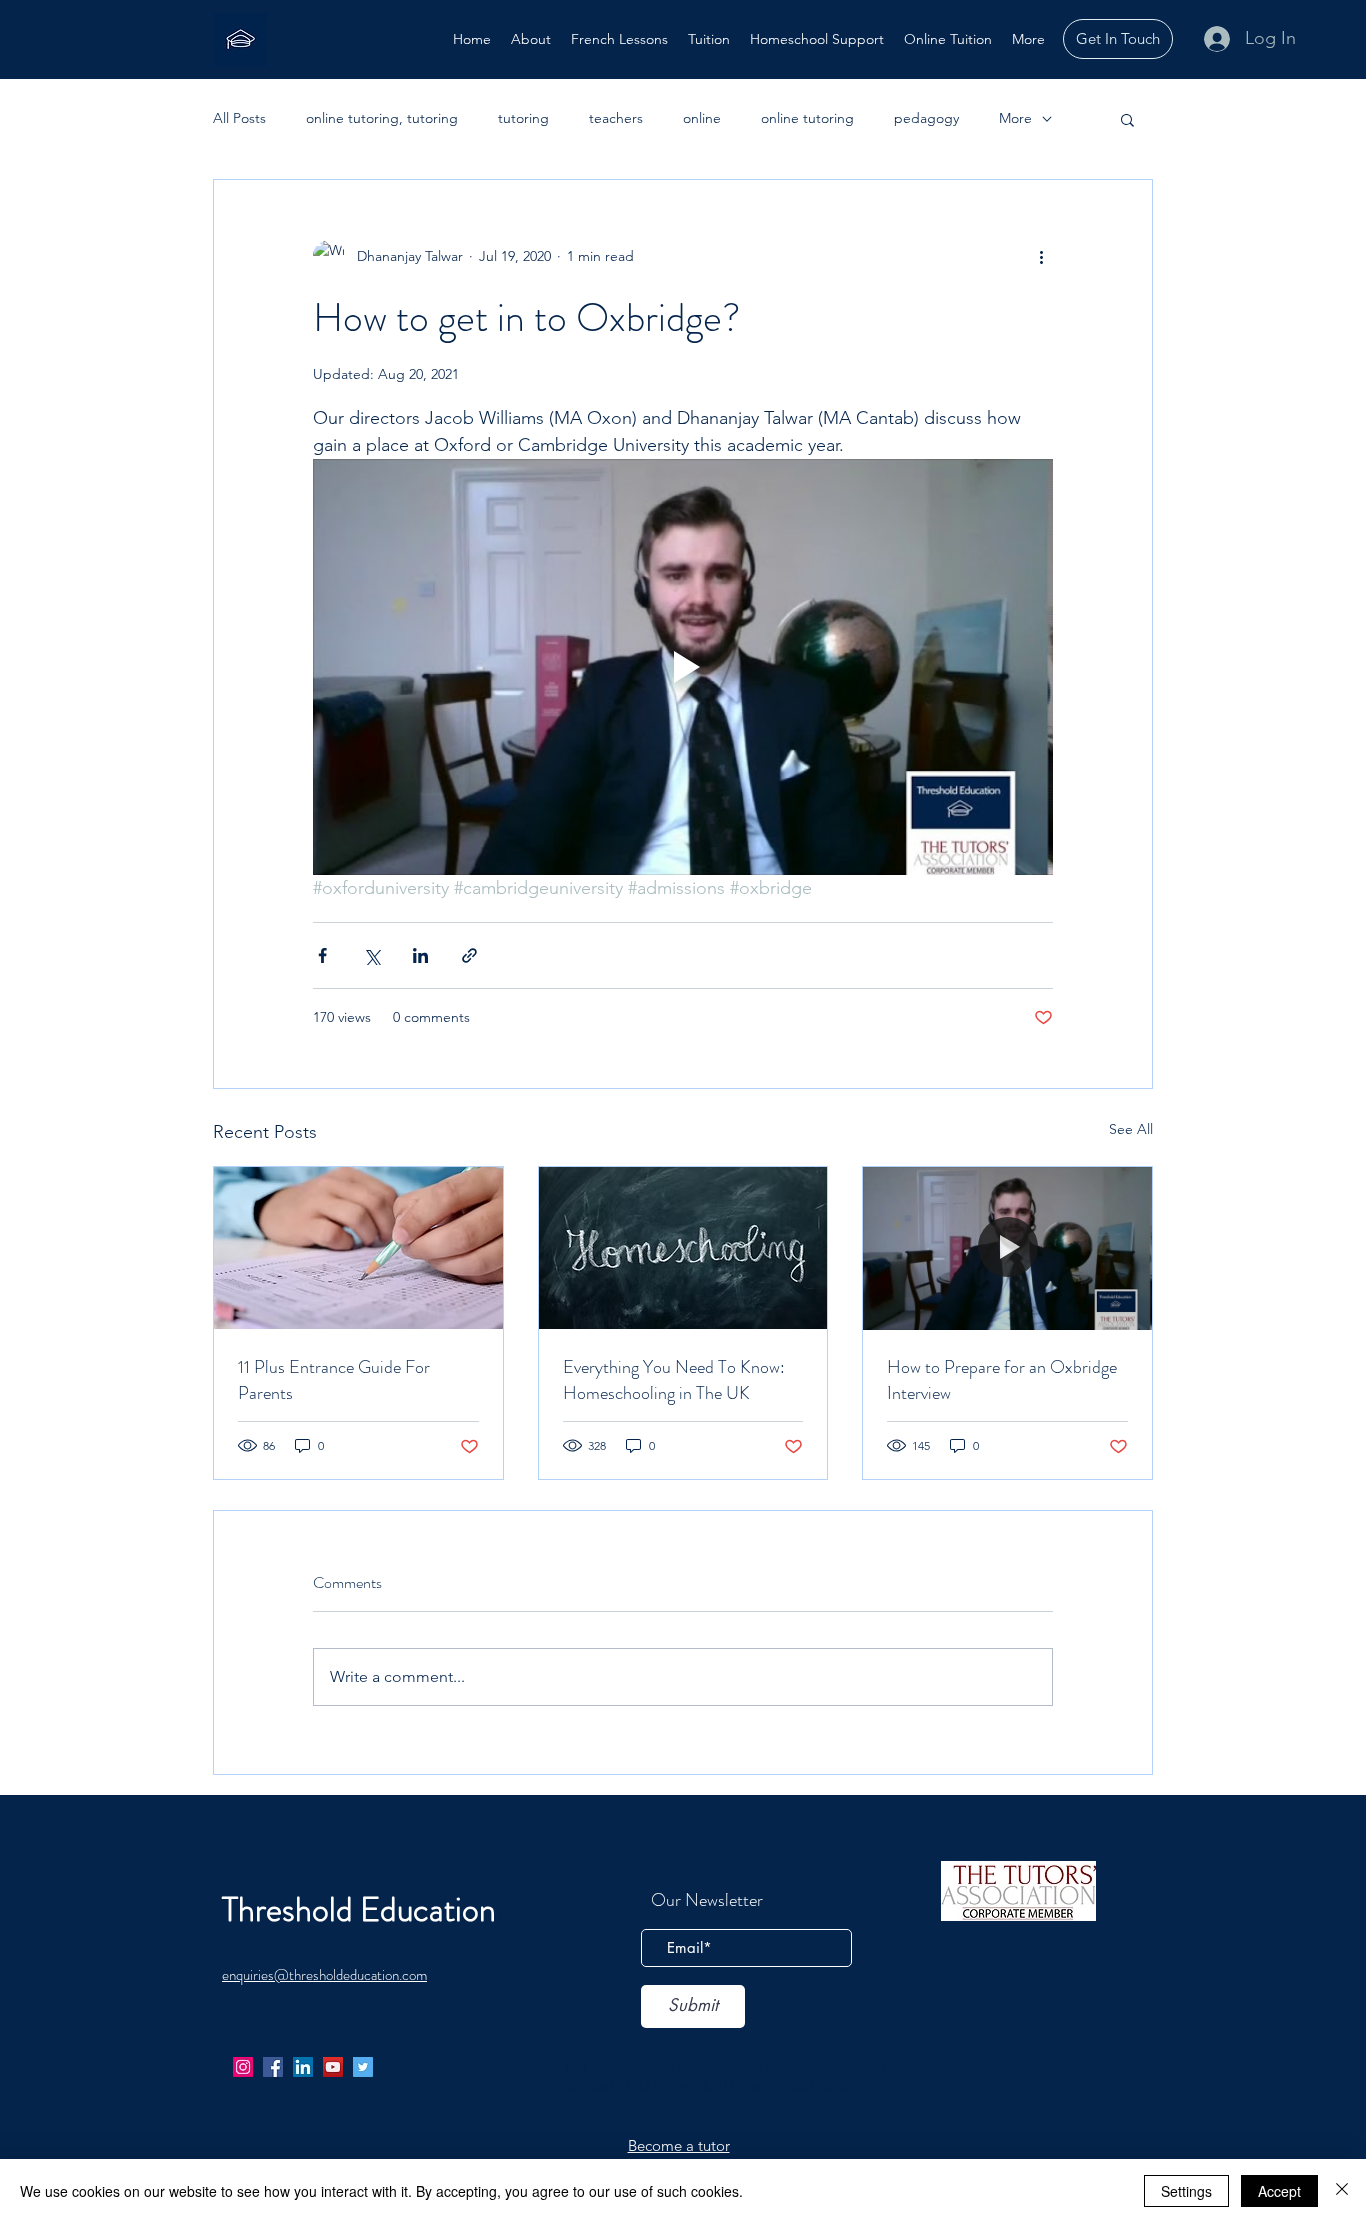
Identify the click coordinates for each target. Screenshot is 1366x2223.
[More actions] (1041, 256)
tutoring (523, 118)
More (1015, 118)
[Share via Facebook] (322, 955)
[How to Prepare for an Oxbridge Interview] (1007, 1248)
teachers (616, 118)
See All (1131, 1129)
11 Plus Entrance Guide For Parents (334, 1380)
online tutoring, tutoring (382, 118)
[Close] (1342, 2191)
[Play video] (683, 667)
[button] (709, 39)
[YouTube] (333, 2067)
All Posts (239, 118)
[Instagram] (243, 2067)
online (702, 118)
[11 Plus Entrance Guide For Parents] (358, 1248)
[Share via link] (469, 955)
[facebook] (273, 2067)
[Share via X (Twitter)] (371, 955)
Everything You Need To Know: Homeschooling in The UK (674, 1380)
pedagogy (926, 118)
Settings (1186, 2191)
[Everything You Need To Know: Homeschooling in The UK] (683, 1248)
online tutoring (807, 118)
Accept (1279, 2191)
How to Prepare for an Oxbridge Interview (1002, 1380)
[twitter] (363, 2067)
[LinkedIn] (303, 2067)
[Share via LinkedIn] (420, 955)
